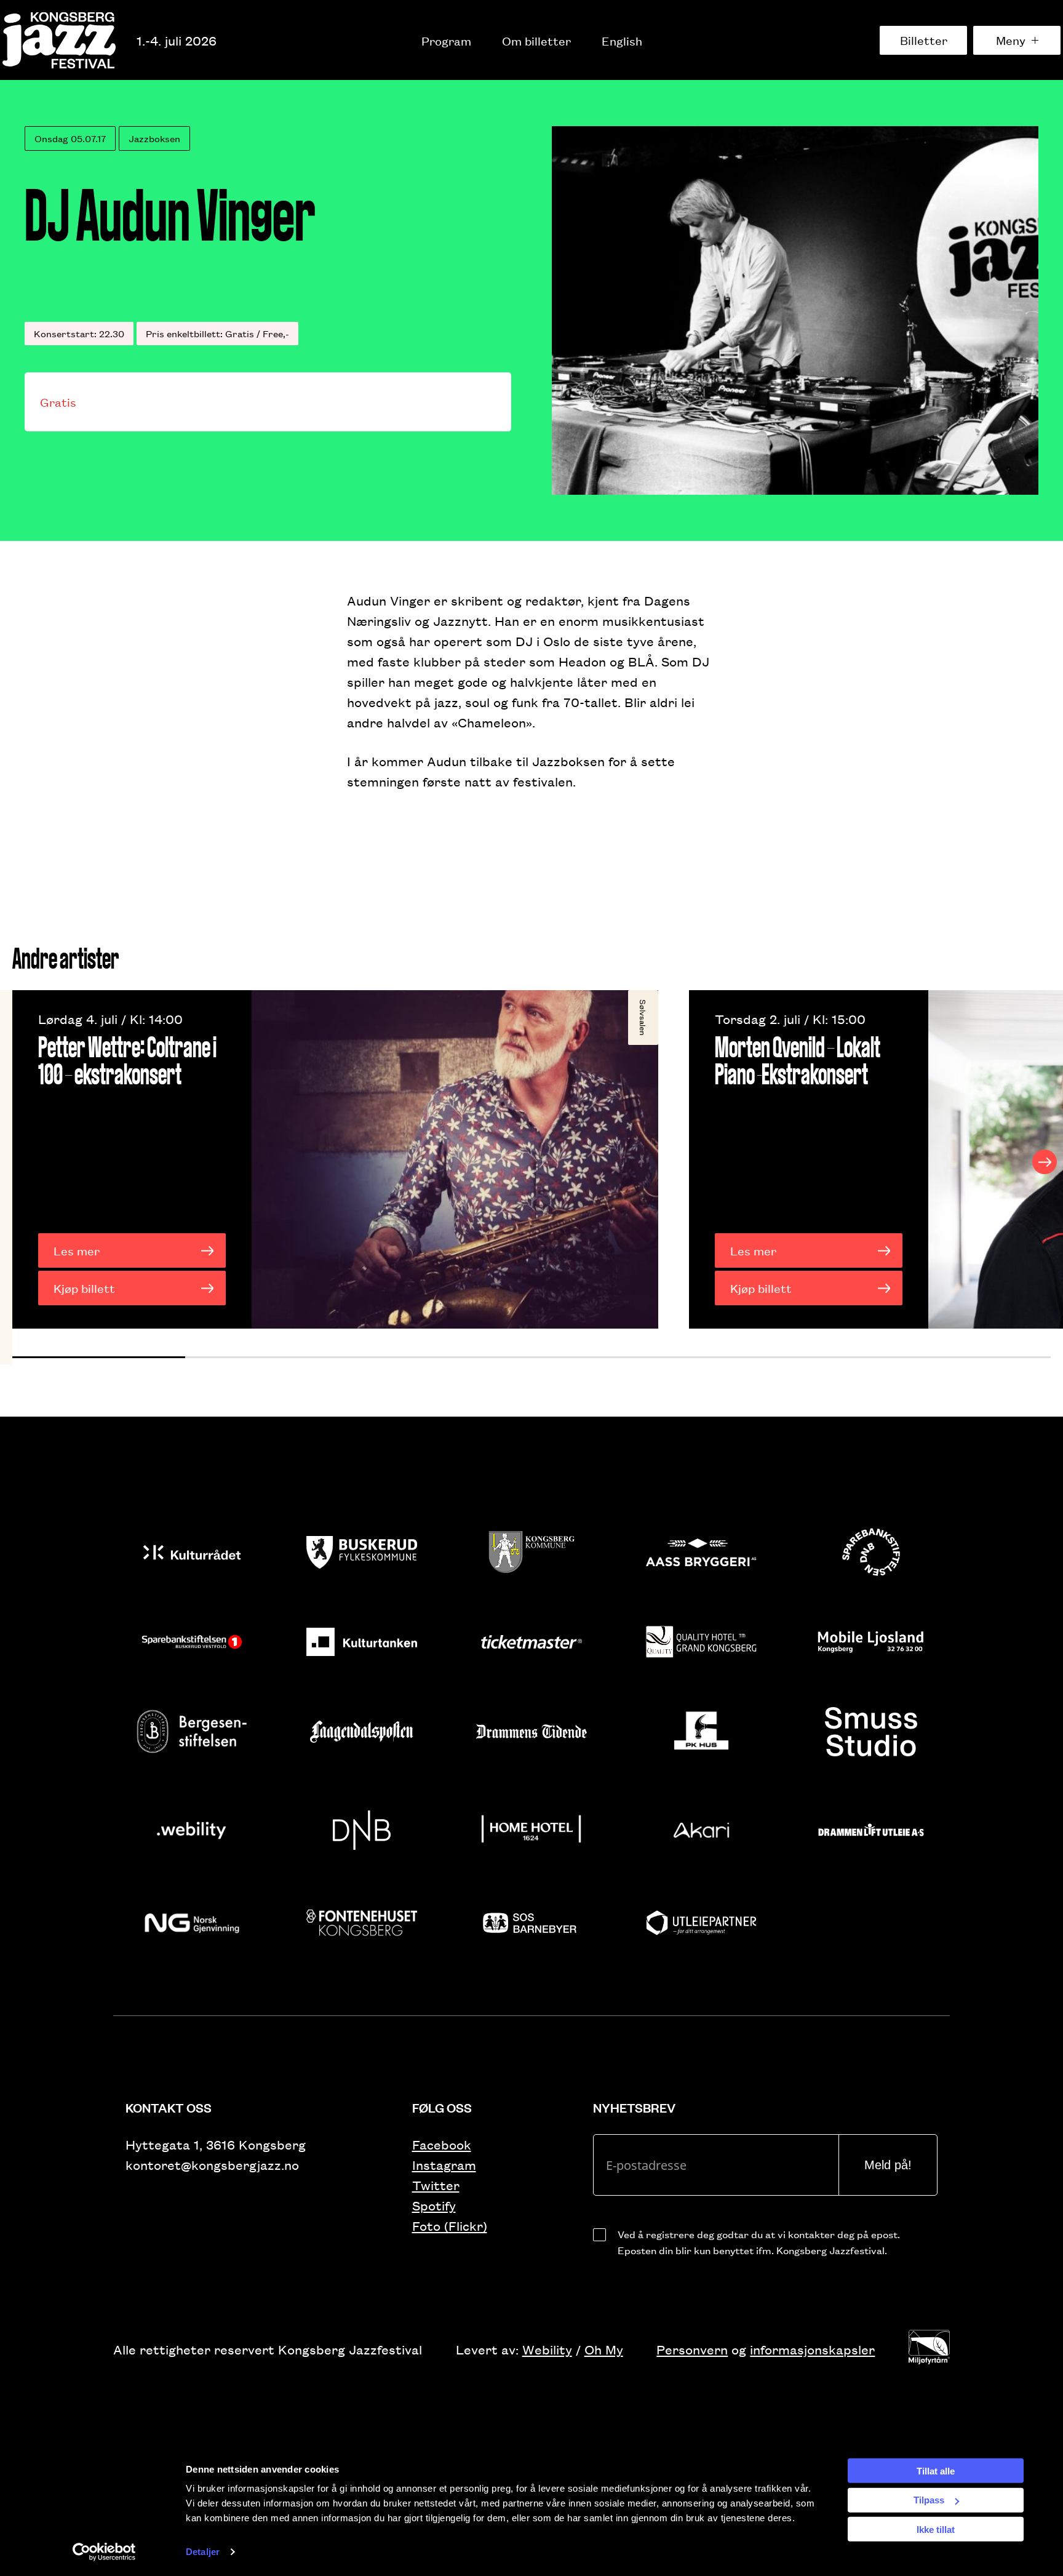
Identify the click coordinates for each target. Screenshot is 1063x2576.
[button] (99, 1357)
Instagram (444, 2165)
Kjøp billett (84, 1288)
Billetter (924, 40)
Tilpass (929, 2500)
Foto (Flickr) (450, 2226)
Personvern (692, 2349)
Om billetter (536, 41)
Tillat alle (936, 2470)
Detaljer (203, 2552)
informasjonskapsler (812, 2349)
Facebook (442, 2144)
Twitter (436, 2185)
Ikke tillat (936, 2529)
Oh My (604, 2349)
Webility (547, 2349)
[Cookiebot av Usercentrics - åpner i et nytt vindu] (104, 2552)
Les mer (77, 1250)
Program (446, 41)
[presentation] (18, 1162)
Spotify (434, 2205)
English (622, 41)
